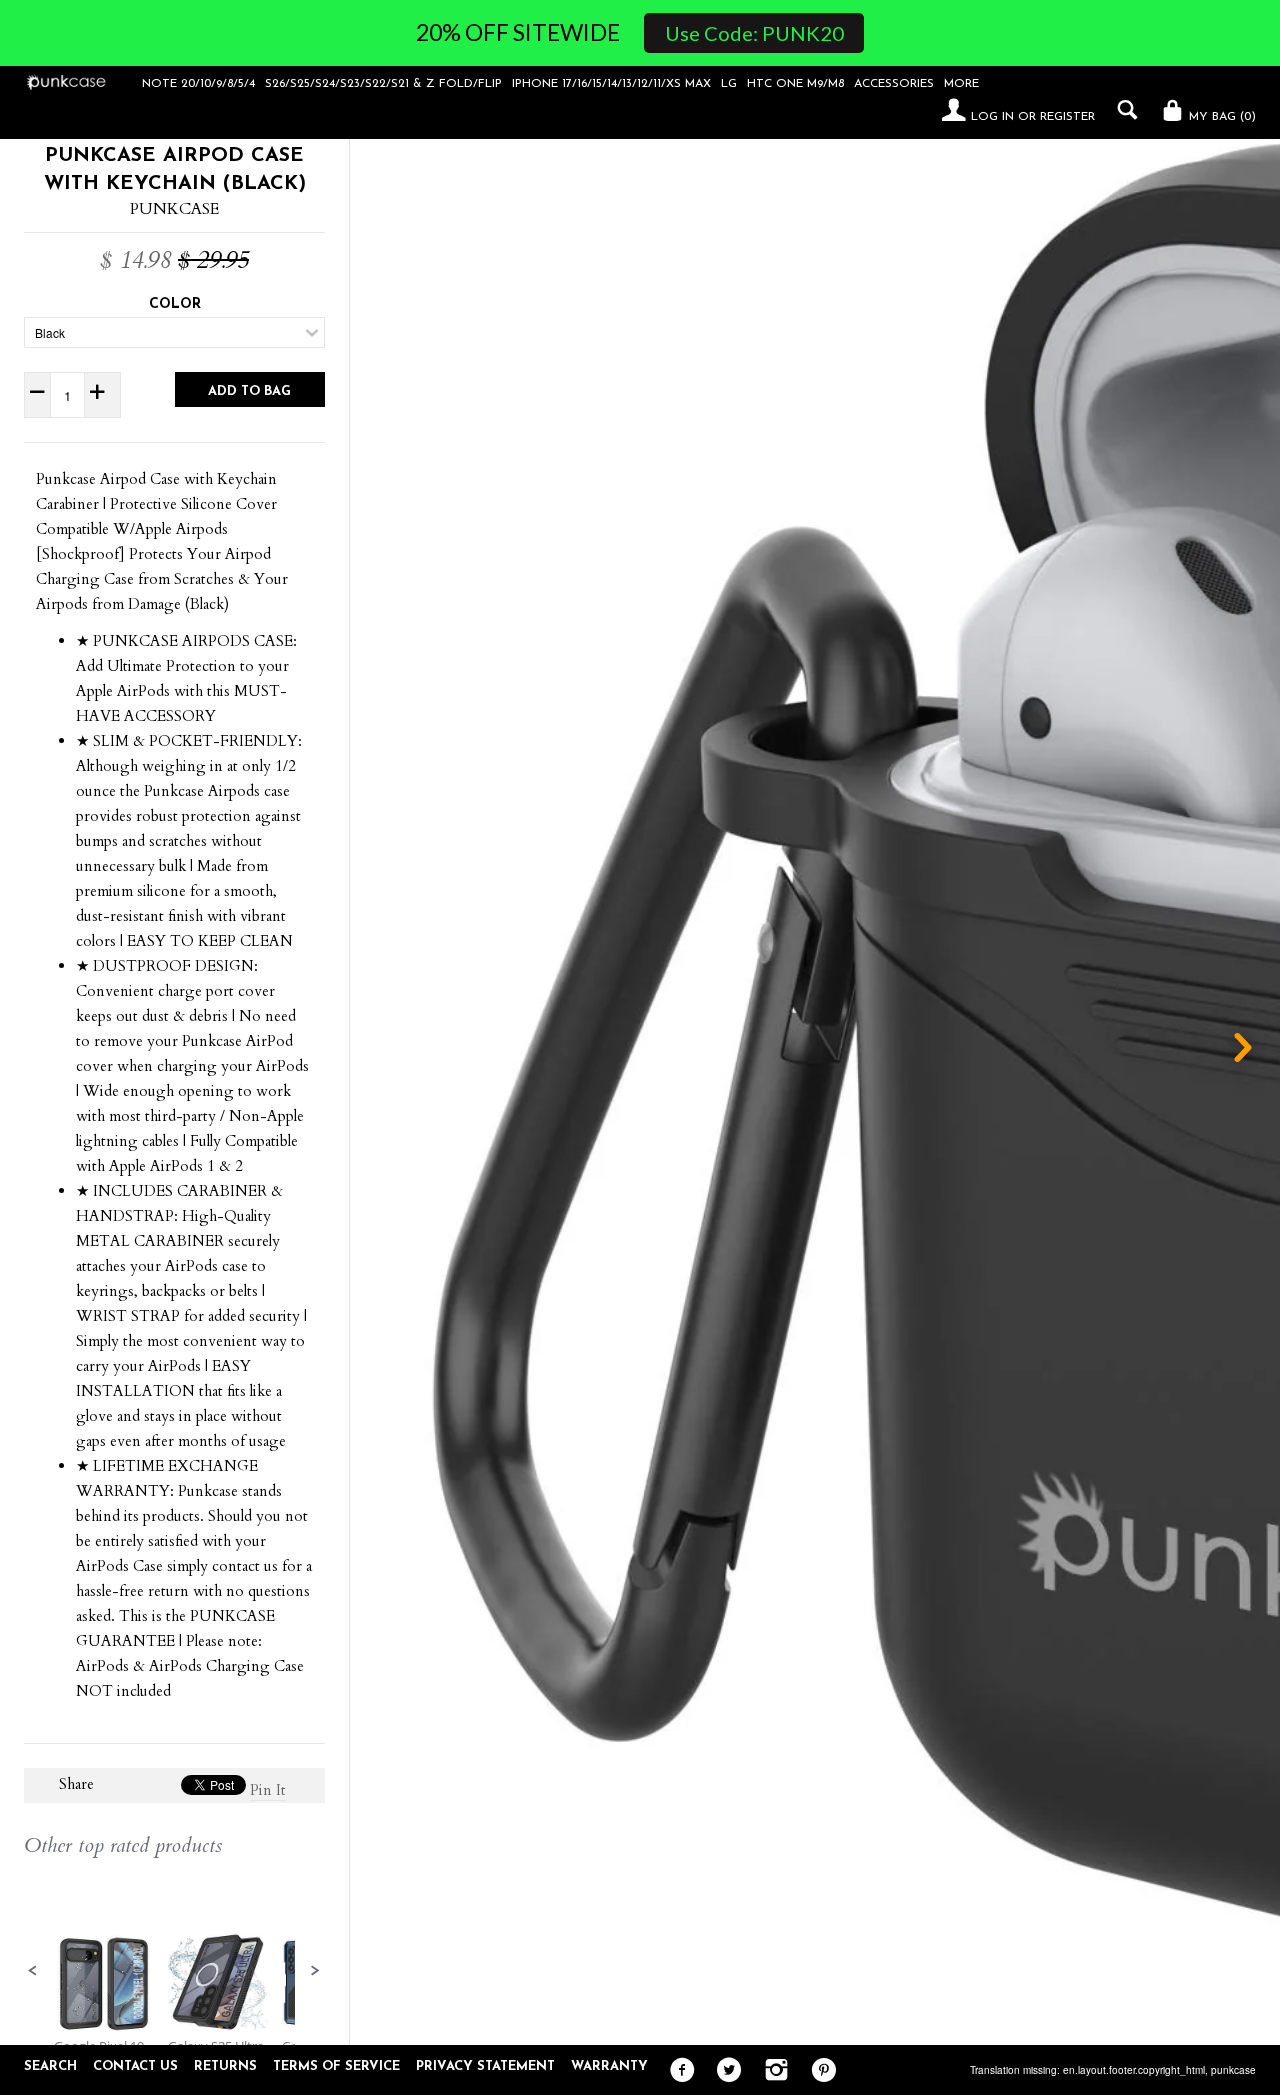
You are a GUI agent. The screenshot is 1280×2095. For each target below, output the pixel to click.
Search (50, 2066)
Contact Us (135, 2066)
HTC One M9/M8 (795, 84)
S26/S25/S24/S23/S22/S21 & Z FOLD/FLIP (383, 84)
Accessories (894, 84)
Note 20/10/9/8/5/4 (198, 84)
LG (729, 84)
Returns (225, 2066)
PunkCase (174, 209)
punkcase (1233, 2070)
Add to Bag (249, 391)
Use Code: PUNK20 (754, 33)
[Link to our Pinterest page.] (818, 2071)
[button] (33, 1971)
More (961, 84)
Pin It (268, 1790)
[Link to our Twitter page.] (724, 2071)
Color (175, 304)
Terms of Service (336, 2066)
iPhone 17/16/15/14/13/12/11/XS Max (611, 84)
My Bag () (1220, 117)
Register (1067, 117)
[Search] (1122, 110)
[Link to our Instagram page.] (771, 2071)
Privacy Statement (485, 2066)
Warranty (609, 2066)
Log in (992, 117)
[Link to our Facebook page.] (677, 2071)
